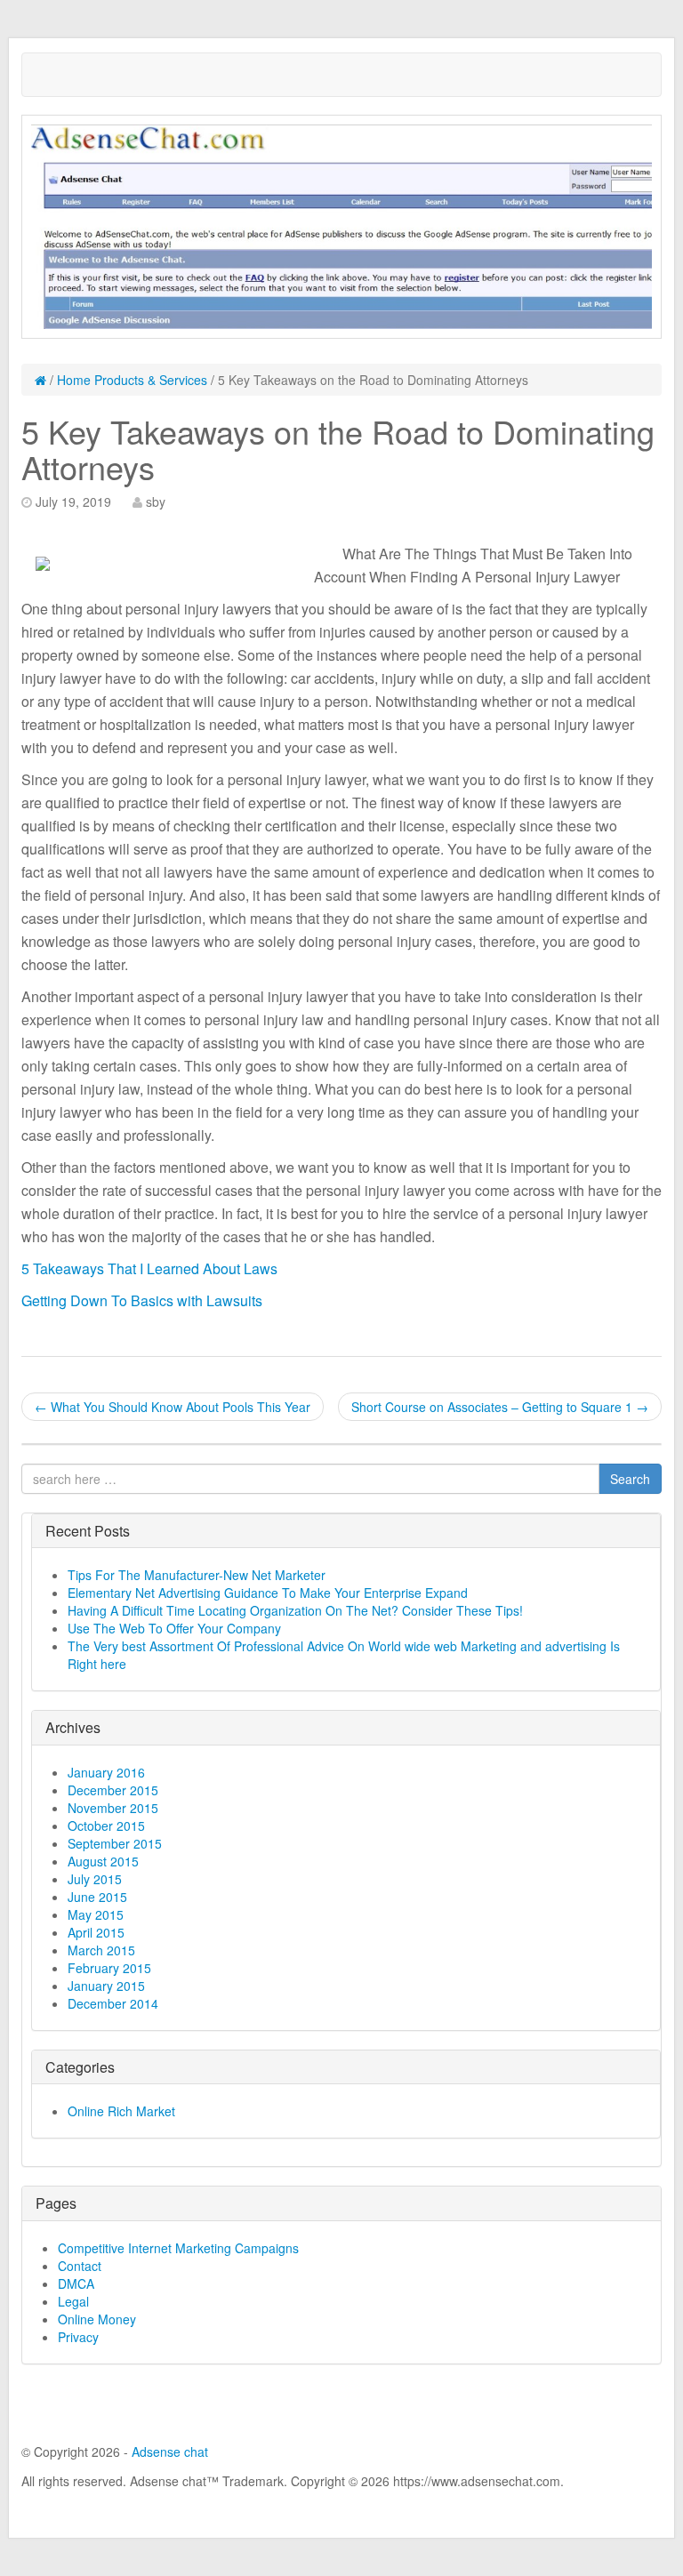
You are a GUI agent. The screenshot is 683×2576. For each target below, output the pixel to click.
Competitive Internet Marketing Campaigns (178, 2248)
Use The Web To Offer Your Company (174, 1628)
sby (156, 502)
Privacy (78, 2337)
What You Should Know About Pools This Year (173, 1407)
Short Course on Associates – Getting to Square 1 (500, 1407)
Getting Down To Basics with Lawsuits (142, 1300)
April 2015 (96, 1932)
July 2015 (95, 1879)
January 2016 (106, 1772)
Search (630, 1479)
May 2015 (96, 1914)
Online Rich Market (121, 2111)
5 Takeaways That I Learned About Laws (149, 1268)
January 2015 (106, 1986)
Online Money (97, 2319)
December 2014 (113, 2003)
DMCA (76, 2283)
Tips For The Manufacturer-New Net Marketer (197, 1575)
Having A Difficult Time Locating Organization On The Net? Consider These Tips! (295, 1610)
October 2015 (106, 1826)
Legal (73, 2301)
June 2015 (97, 1897)
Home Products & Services (132, 380)
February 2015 (109, 1968)
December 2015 (113, 1790)
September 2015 (115, 1843)
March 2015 (101, 1950)
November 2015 (113, 1808)
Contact (80, 2266)
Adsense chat (170, 2452)
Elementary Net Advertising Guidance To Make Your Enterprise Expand (268, 1593)
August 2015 (103, 1861)
